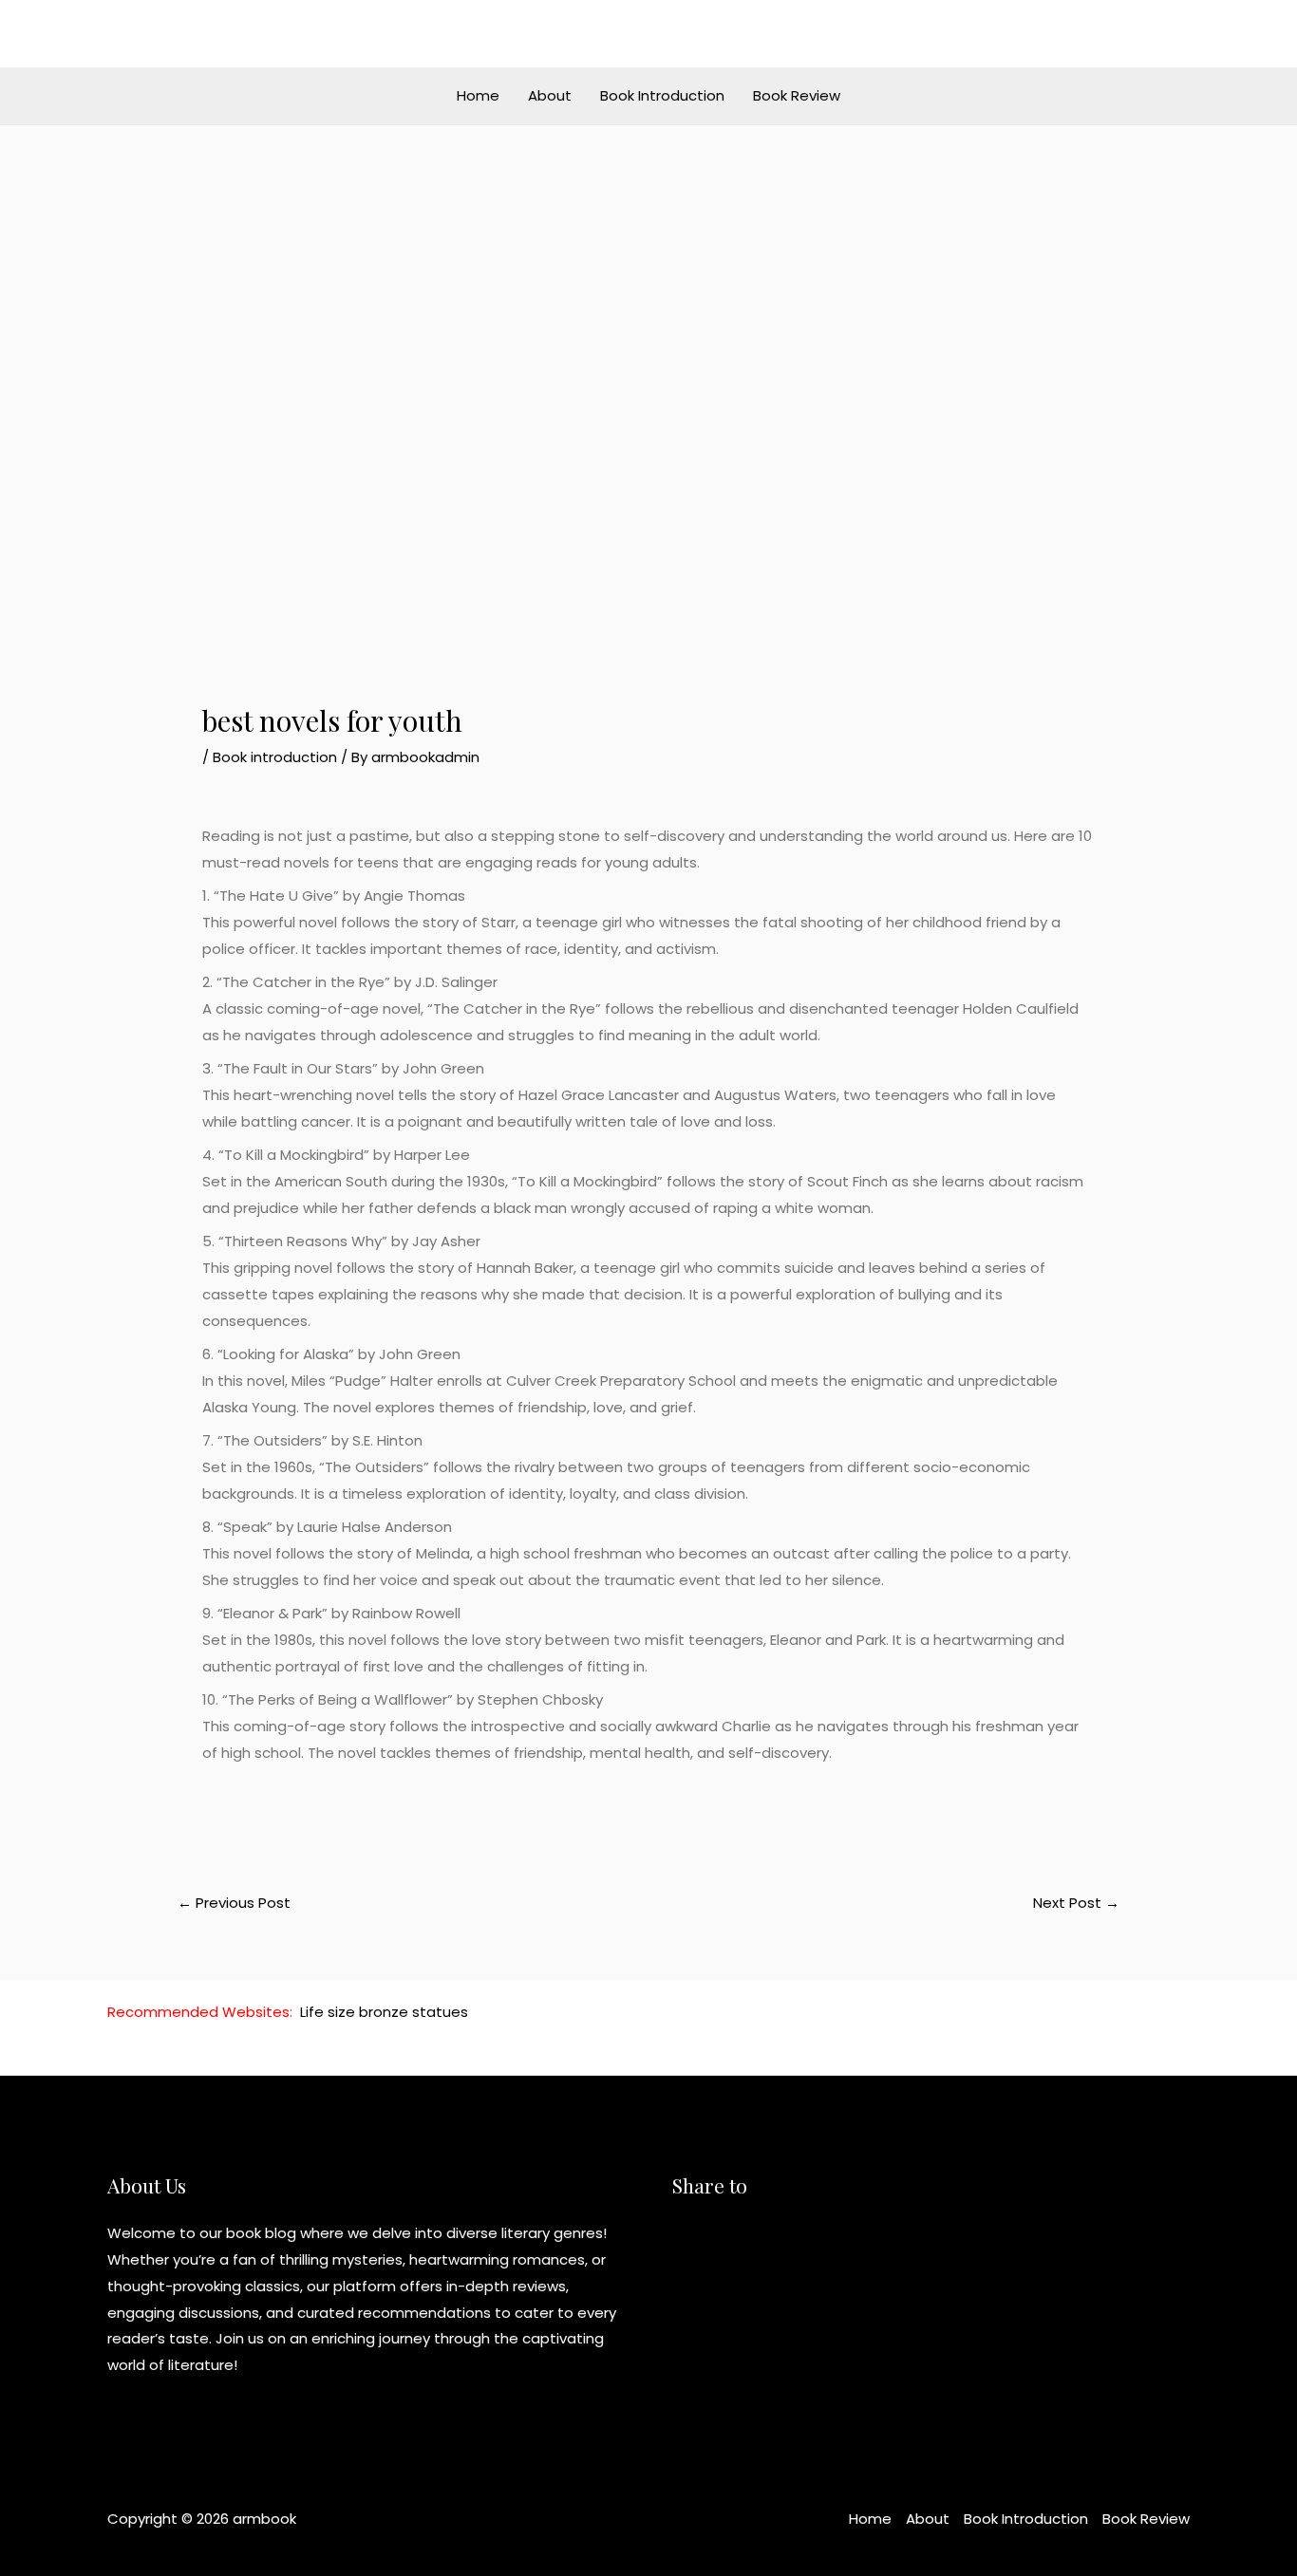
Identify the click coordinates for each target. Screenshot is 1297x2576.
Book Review (797, 95)
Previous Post (234, 1903)
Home (478, 95)
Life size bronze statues (384, 2012)
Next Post (1076, 1903)
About (550, 95)
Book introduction (275, 757)
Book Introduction (662, 95)
